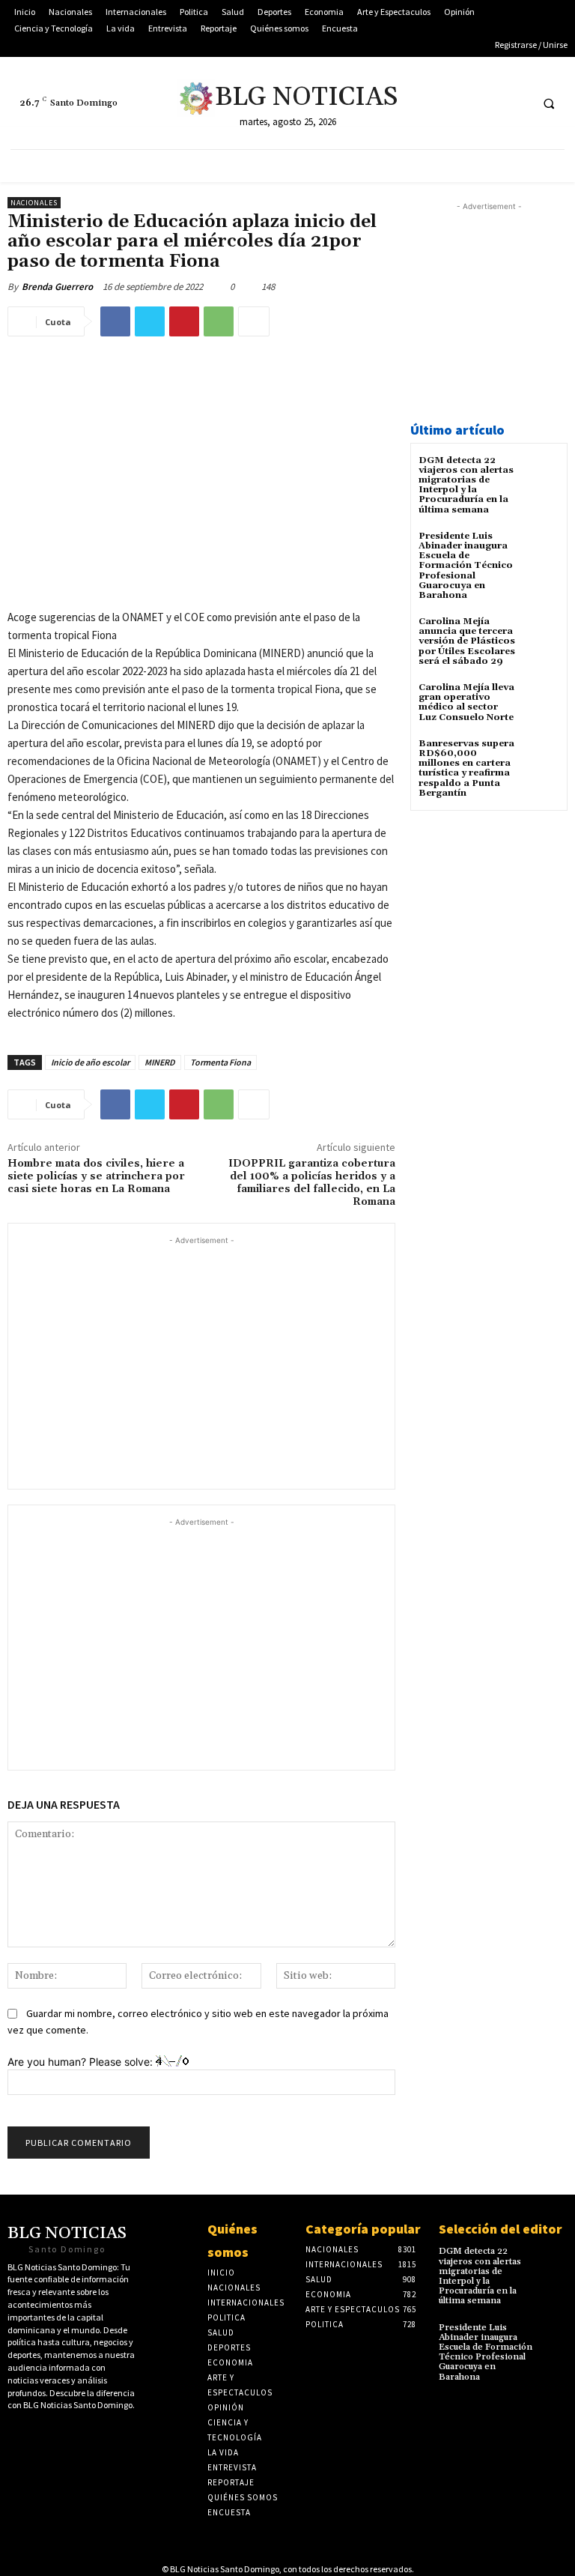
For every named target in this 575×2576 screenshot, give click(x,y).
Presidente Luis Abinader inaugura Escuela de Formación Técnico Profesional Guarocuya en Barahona (466, 566)
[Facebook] (461, 103)
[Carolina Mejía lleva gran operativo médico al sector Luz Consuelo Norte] (541, 701)
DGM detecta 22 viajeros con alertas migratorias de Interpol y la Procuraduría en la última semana (466, 485)
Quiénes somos (232, 2240)
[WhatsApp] (219, 321)
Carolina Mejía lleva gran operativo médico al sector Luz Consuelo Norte (466, 702)
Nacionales (34, 203)
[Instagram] (516, 103)
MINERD (160, 1062)
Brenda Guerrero (57, 287)
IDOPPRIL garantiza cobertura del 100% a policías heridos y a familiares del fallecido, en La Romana (312, 1182)
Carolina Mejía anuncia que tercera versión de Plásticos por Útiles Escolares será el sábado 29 (467, 641)
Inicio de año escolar (90, 1062)
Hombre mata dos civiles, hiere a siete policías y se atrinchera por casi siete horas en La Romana (96, 1176)
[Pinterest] (184, 321)
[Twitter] (433, 103)
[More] (254, 321)
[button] (549, 103)
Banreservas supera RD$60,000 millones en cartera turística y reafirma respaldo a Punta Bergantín (466, 768)
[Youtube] (489, 103)
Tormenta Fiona (220, 1062)
